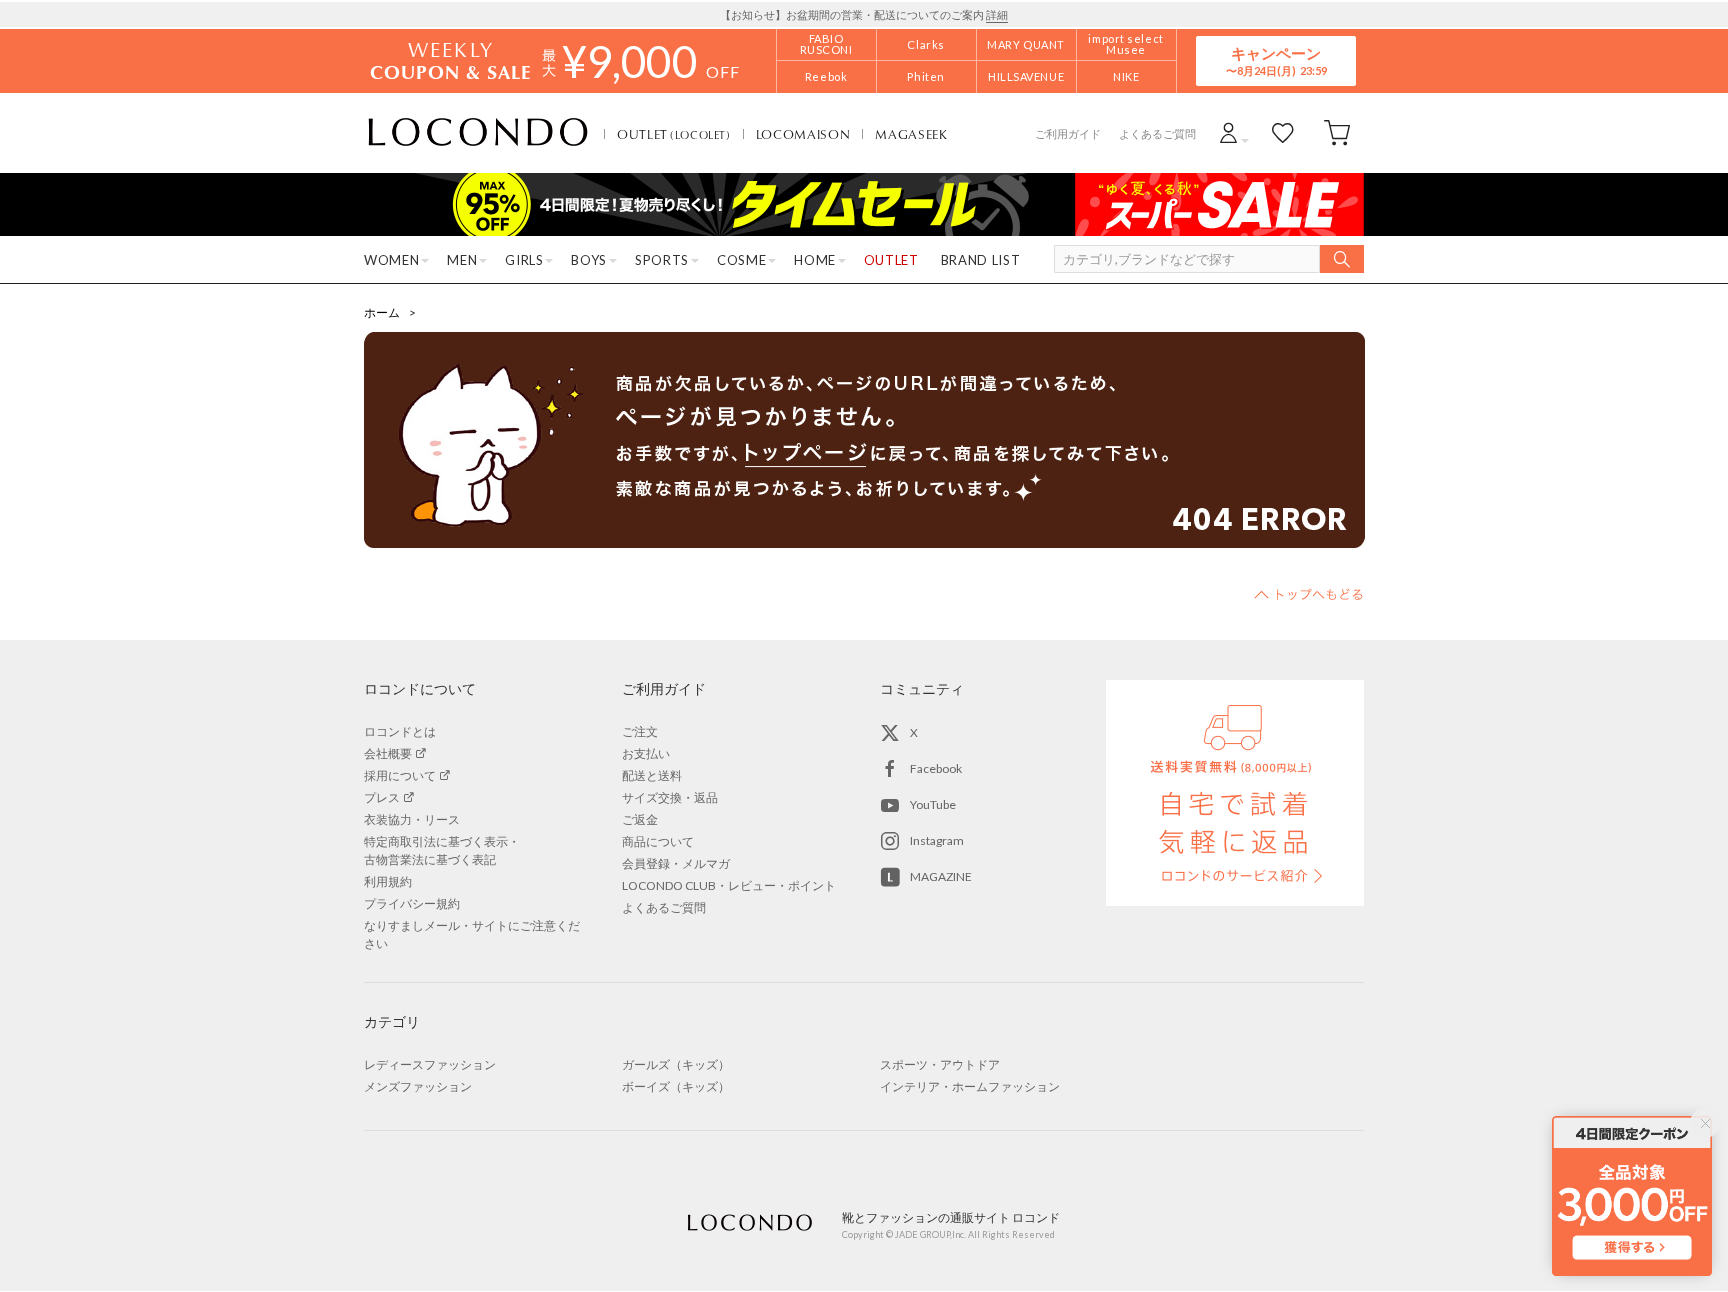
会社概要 (388, 753)
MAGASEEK (911, 134)
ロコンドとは (400, 731)
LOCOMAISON (803, 134)
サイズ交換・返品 (670, 797)
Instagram (937, 840)
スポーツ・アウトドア (940, 1064)
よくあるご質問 (1157, 133)
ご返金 (640, 819)
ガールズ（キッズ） (676, 1064)
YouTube (933, 804)
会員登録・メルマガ (676, 863)
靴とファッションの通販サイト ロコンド (478, 133)
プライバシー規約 (412, 903)
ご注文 (640, 731)
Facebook (936, 768)
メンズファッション (418, 1086)
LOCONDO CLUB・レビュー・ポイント (729, 885)
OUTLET (674, 134)
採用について (400, 775)
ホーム (382, 312)
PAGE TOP (1309, 594)
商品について (658, 841)
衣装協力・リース (412, 819)
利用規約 (388, 881)
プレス (382, 797)
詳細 (997, 14)
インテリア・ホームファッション (970, 1086)
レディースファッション (430, 1064)
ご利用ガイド (1068, 133)
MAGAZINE (941, 876)
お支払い (646, 753)
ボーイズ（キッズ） (676, 1086)
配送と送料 (652, 775)
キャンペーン (1276, 60)
